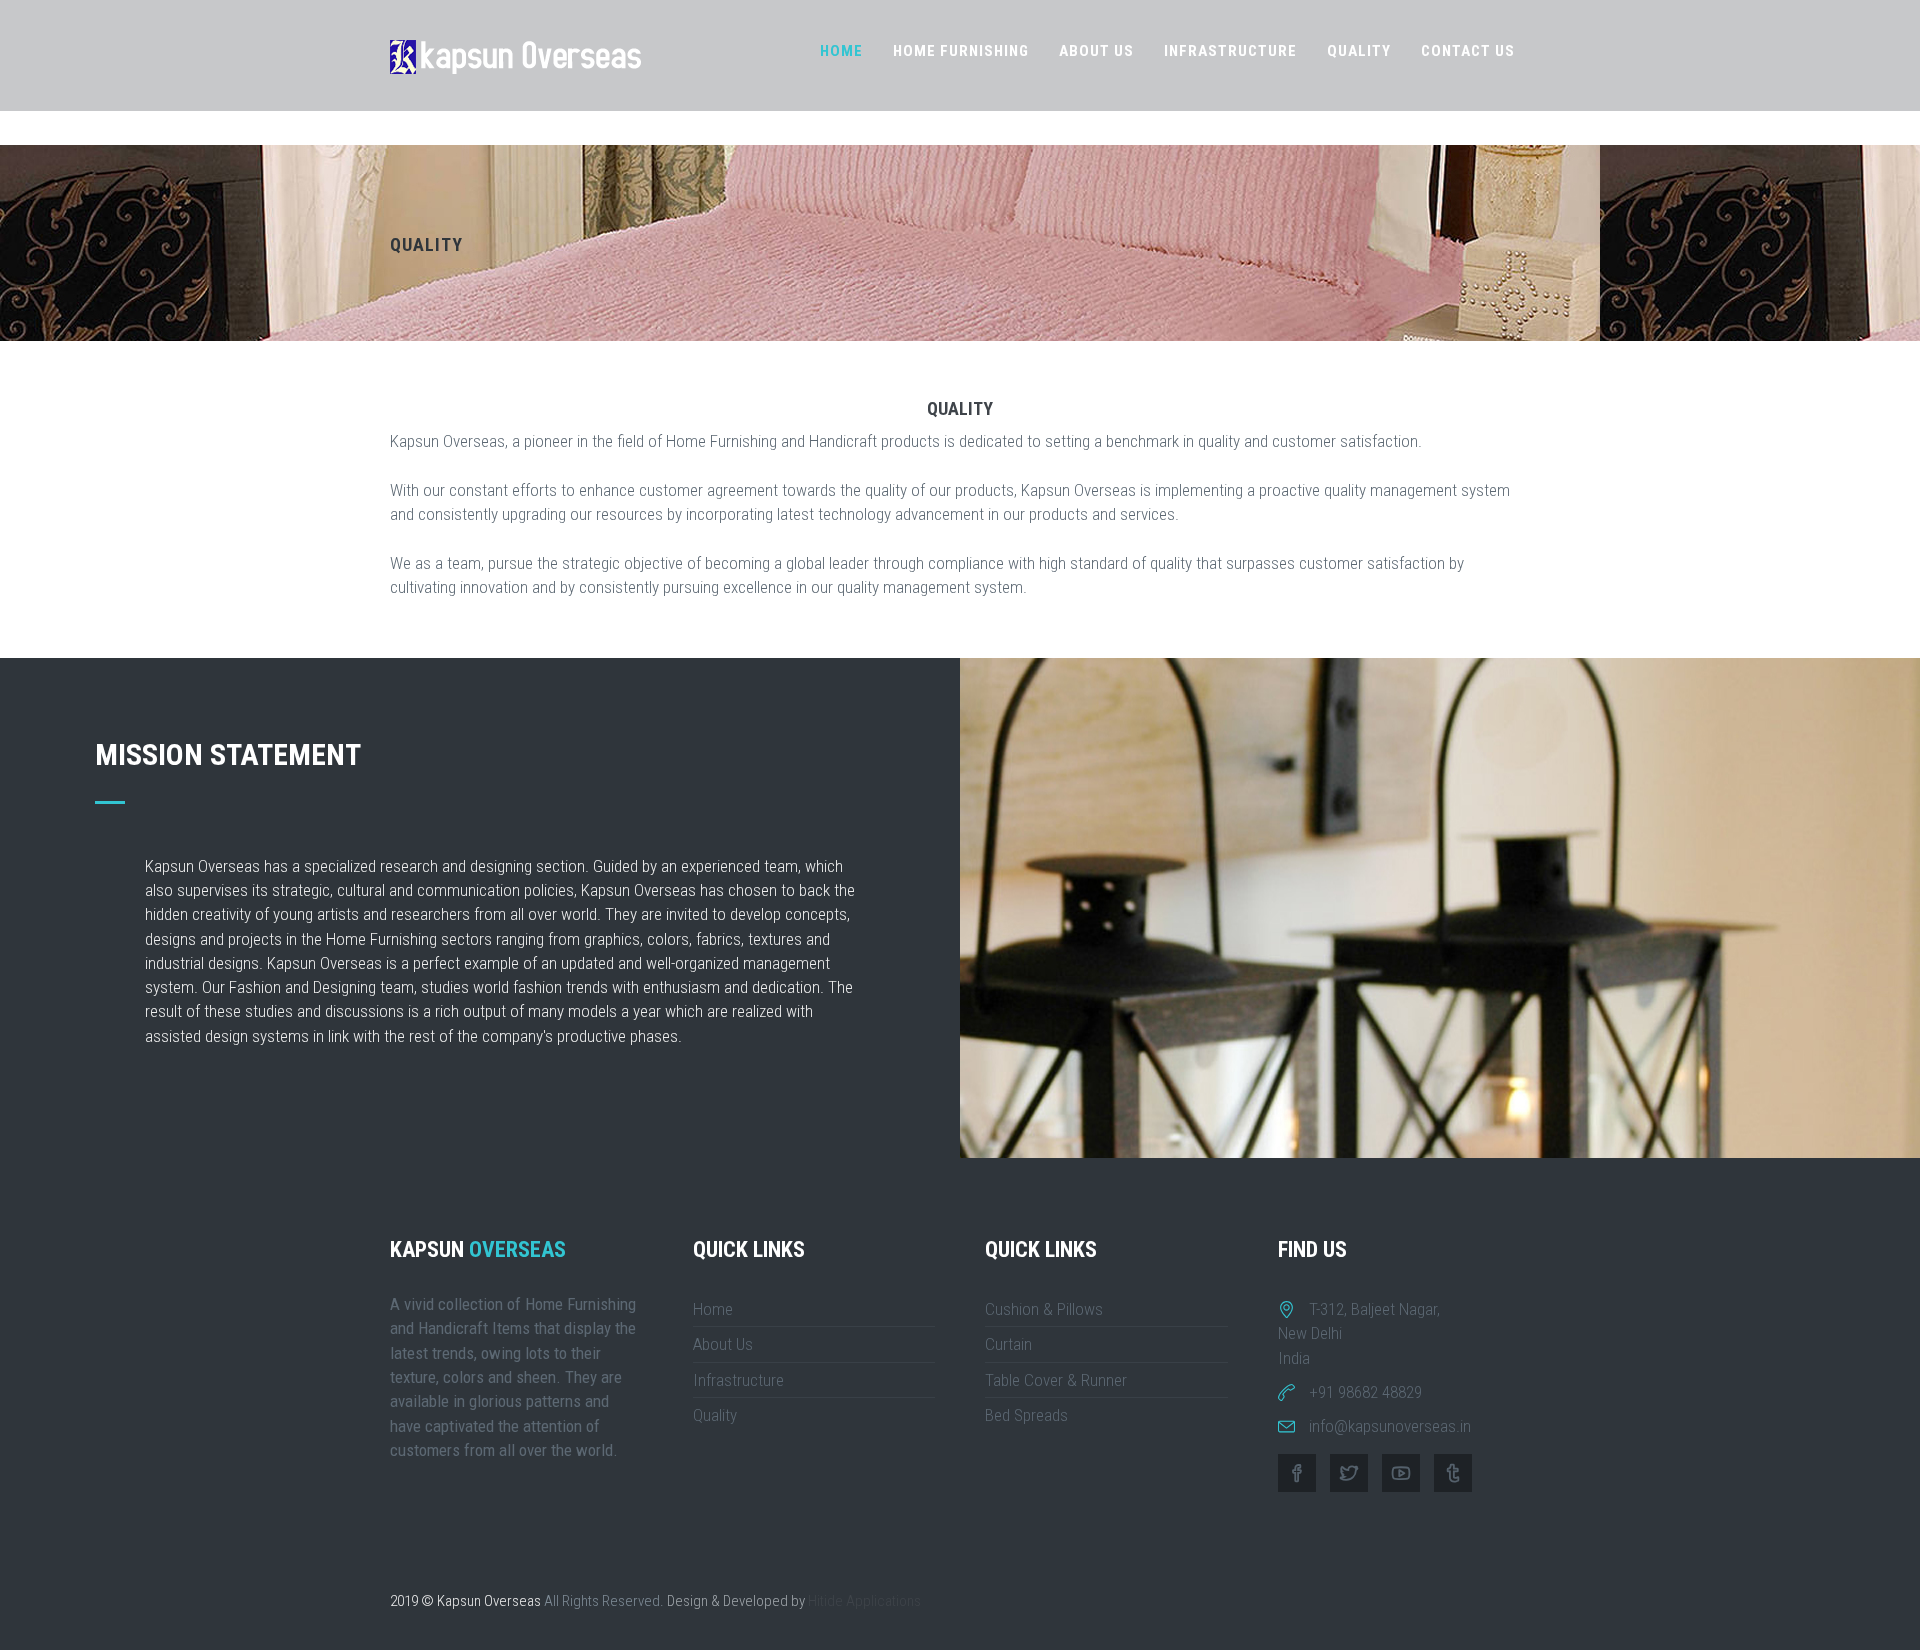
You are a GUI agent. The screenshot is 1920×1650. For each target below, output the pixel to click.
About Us (1096, 51)
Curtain (1008, 1344)
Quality (1359, 51)
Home (841, 51)
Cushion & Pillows (1044, 1309)
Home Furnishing (961, 51)
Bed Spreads (1026, 1415)
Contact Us (1468, 51)
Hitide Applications (864, 1601)
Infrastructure (1230, 51)
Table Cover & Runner (1056, 1380)
